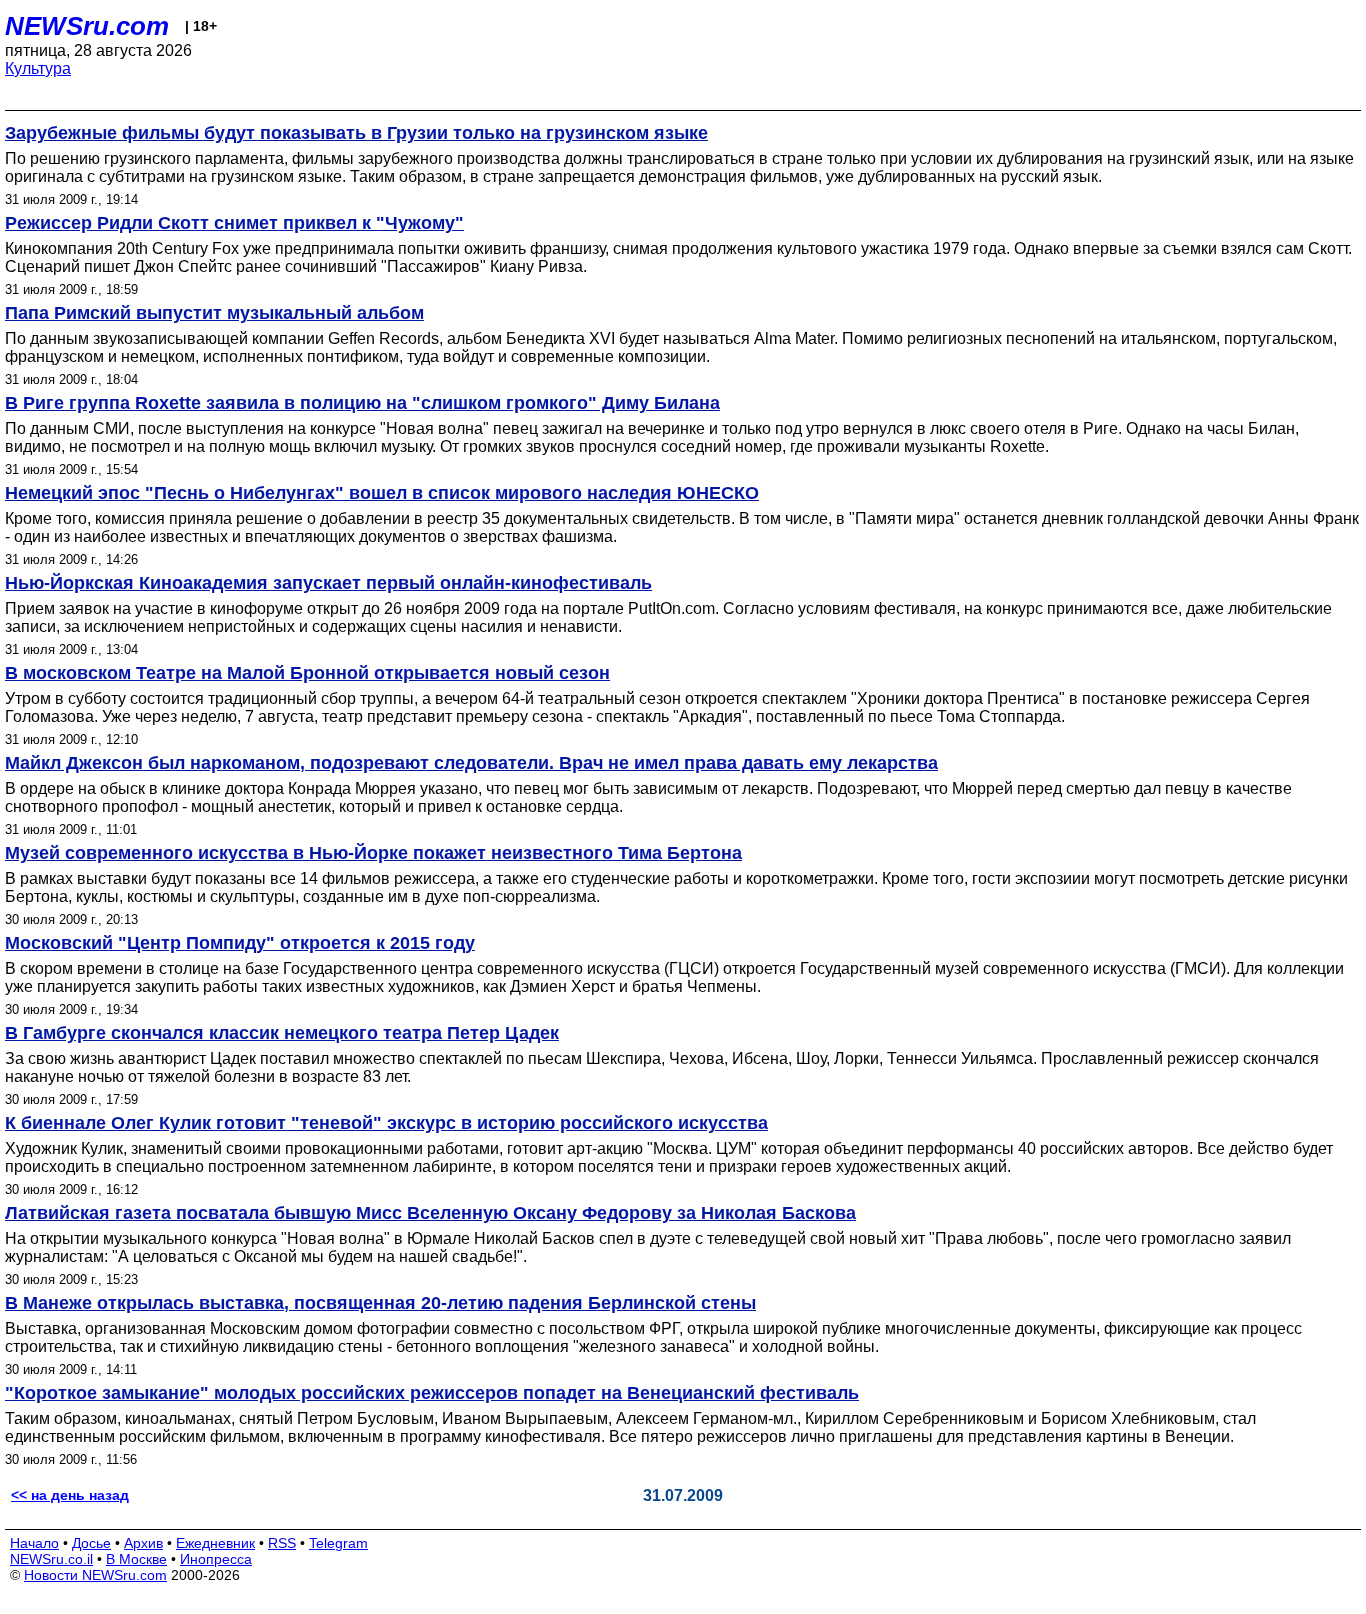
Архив (143, 1543)
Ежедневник (215, 1543)
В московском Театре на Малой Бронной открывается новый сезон (307, 673)
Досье (91, 1543)
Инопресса (216, 1559)
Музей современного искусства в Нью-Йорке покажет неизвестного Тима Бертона (373, 853)
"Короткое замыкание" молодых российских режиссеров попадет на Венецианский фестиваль (432, 1393)
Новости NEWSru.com (95, 1575)
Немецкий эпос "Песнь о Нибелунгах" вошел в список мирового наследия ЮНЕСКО (382, 493)
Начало (34, 1543)
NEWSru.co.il (51, 1559)
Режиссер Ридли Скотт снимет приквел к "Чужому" (234, 223)
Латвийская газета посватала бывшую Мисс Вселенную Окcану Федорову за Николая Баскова (430, 1213)
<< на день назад (70, 1495)
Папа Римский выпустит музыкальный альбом (214, 313)
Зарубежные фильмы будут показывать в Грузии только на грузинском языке (356, 133)
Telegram (338, 1543)
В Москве (136, 1559)
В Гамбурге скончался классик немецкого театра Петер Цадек (282, 1033)
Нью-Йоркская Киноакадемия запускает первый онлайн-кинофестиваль (328, 583)
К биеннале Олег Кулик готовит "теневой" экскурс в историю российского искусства (386, 1123)
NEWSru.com (87, 26)
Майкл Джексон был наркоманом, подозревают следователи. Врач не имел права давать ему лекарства (471, 763)
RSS (282, 1543)
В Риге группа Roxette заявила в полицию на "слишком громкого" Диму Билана (362, 403)
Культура (38, 68)
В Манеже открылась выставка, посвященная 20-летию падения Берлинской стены (380, 1303)
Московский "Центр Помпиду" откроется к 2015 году (240, 943)
